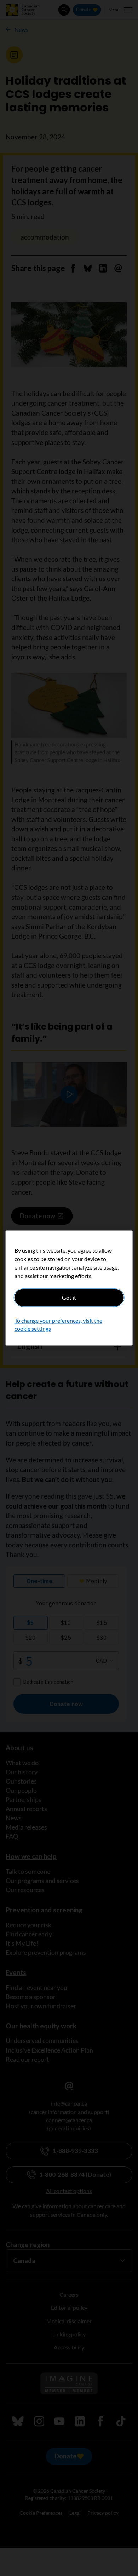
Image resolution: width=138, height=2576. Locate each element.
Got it (69, 1297)
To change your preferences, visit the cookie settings (58, 1325)
